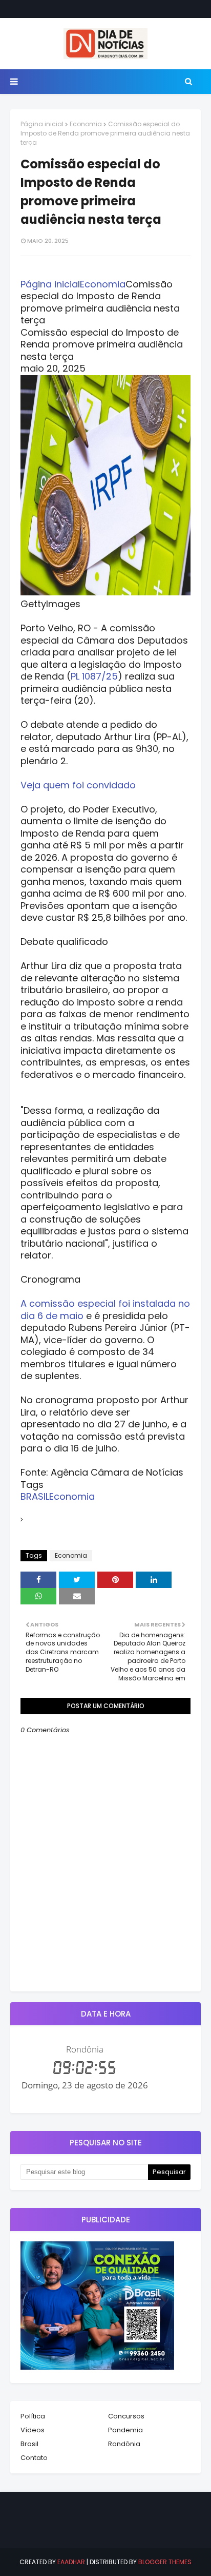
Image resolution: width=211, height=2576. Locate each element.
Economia (86, 124)
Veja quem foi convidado (78, 785)
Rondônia (124, 2444)
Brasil (29, 2444)
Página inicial (42, 124)
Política (33, 2416)
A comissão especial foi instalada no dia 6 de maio (105, 1310)
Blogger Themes (165, 2562)
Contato (34, 2458)
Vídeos (33, 2430)
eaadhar (71, 2562)
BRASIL (35, 1496)
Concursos (126, 2416)
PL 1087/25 (94, 676)
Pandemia (125, 2430)
